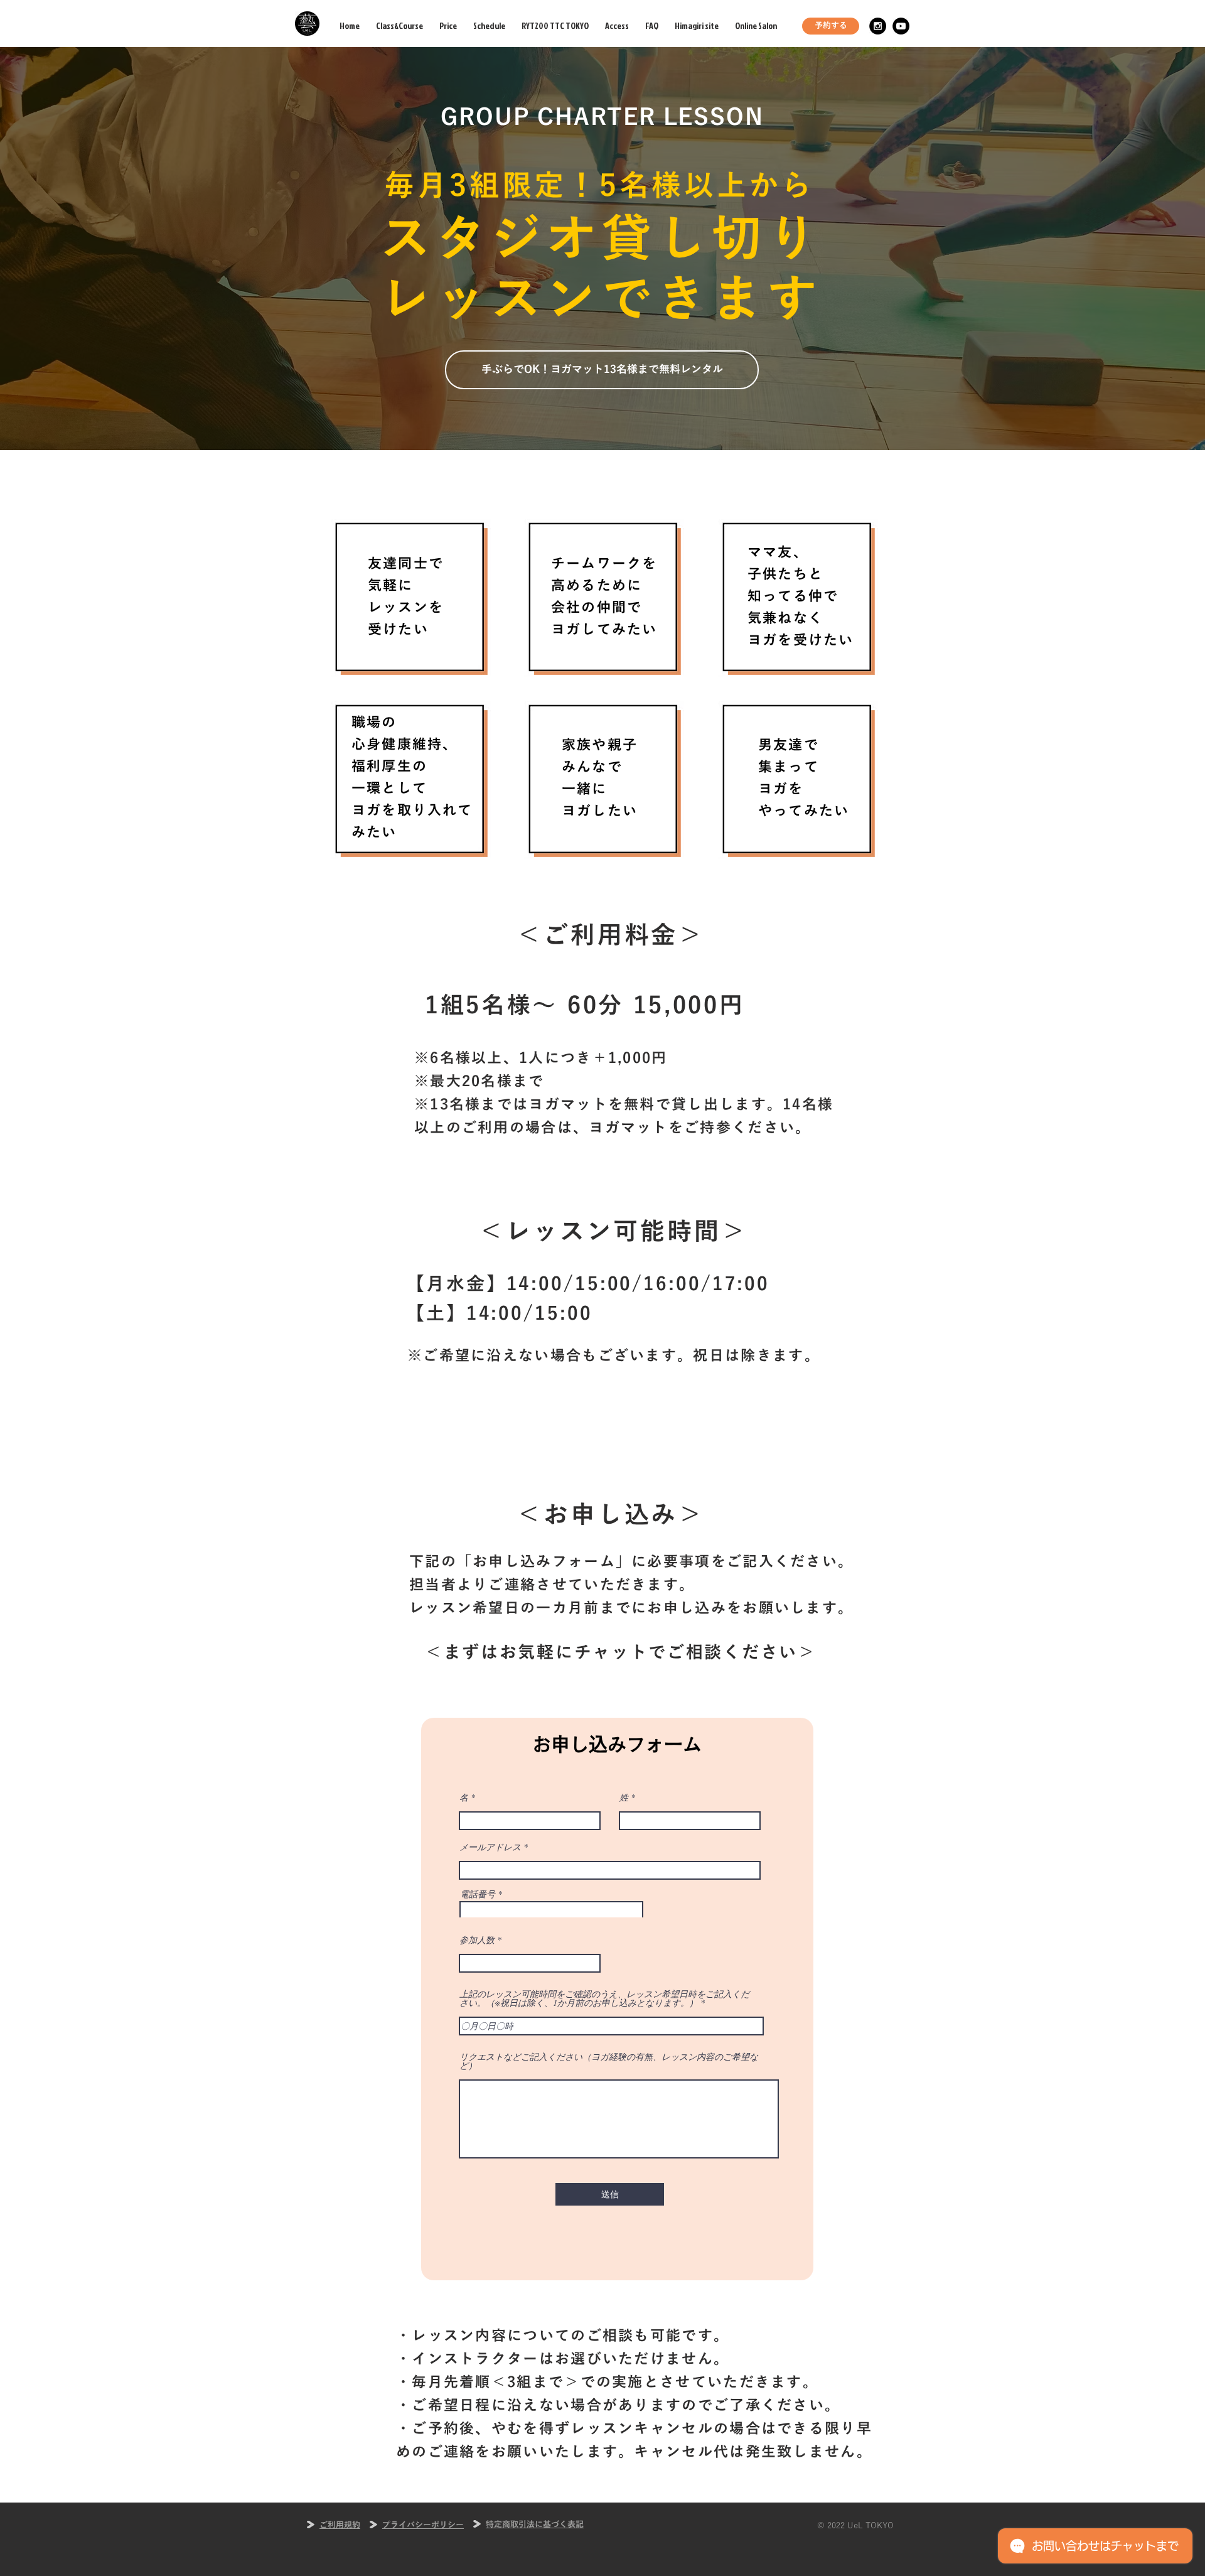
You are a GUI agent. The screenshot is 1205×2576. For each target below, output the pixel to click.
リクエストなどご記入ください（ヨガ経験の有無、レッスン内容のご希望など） (609, 2061)
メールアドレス (490, 1847)
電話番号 (478, 1894)
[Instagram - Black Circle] (878, 26)
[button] (602, 370)
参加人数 (477, 1940)
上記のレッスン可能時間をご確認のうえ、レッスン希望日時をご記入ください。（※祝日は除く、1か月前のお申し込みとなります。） (604, 1998)
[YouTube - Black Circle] (901, 26)
